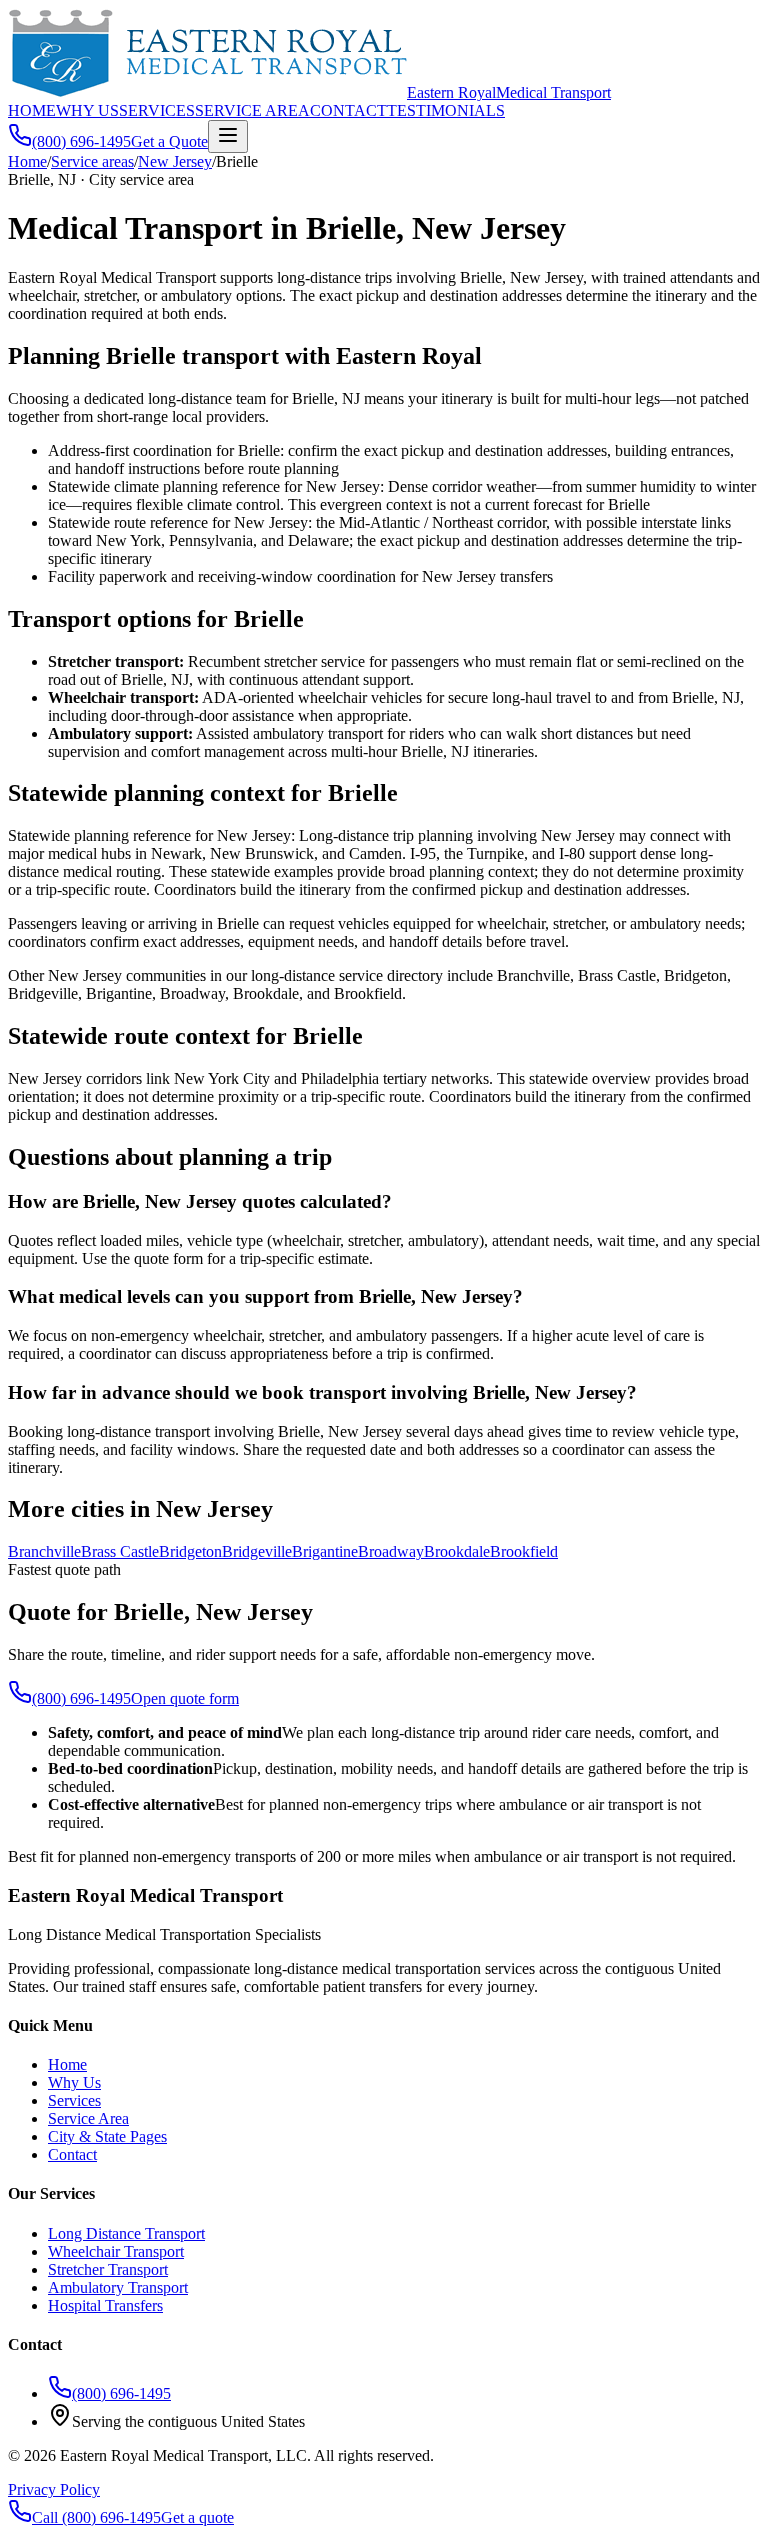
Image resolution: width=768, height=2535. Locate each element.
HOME (32, 110)
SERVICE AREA (252, 110)
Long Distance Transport (126, 2233)
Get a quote (197, 2517)
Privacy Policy (54, 2489)
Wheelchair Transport (116, 2251)
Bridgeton (190, 1551)
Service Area (88, 2118)
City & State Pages (107, 2136)
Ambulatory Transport (118, 2287)
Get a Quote (169, 141)
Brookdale (457, 1551)
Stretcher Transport (108, 2269)
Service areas (92, 161)
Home (27, 161)
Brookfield (524, 1551)
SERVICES (157, 110)
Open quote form (185, 1698)
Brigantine (325, 1551)
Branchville (44, 1551)
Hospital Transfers (105, 2305)
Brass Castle (120, 1551)
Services (74, 2100)
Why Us (74, 2082)
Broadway (391, 1551)
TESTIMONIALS (446, 110)
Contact (72, 2154)
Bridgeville (257, 1551)
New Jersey (175, 161)
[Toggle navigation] (228, 136)
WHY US (87, 110)
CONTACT (348, 110)
